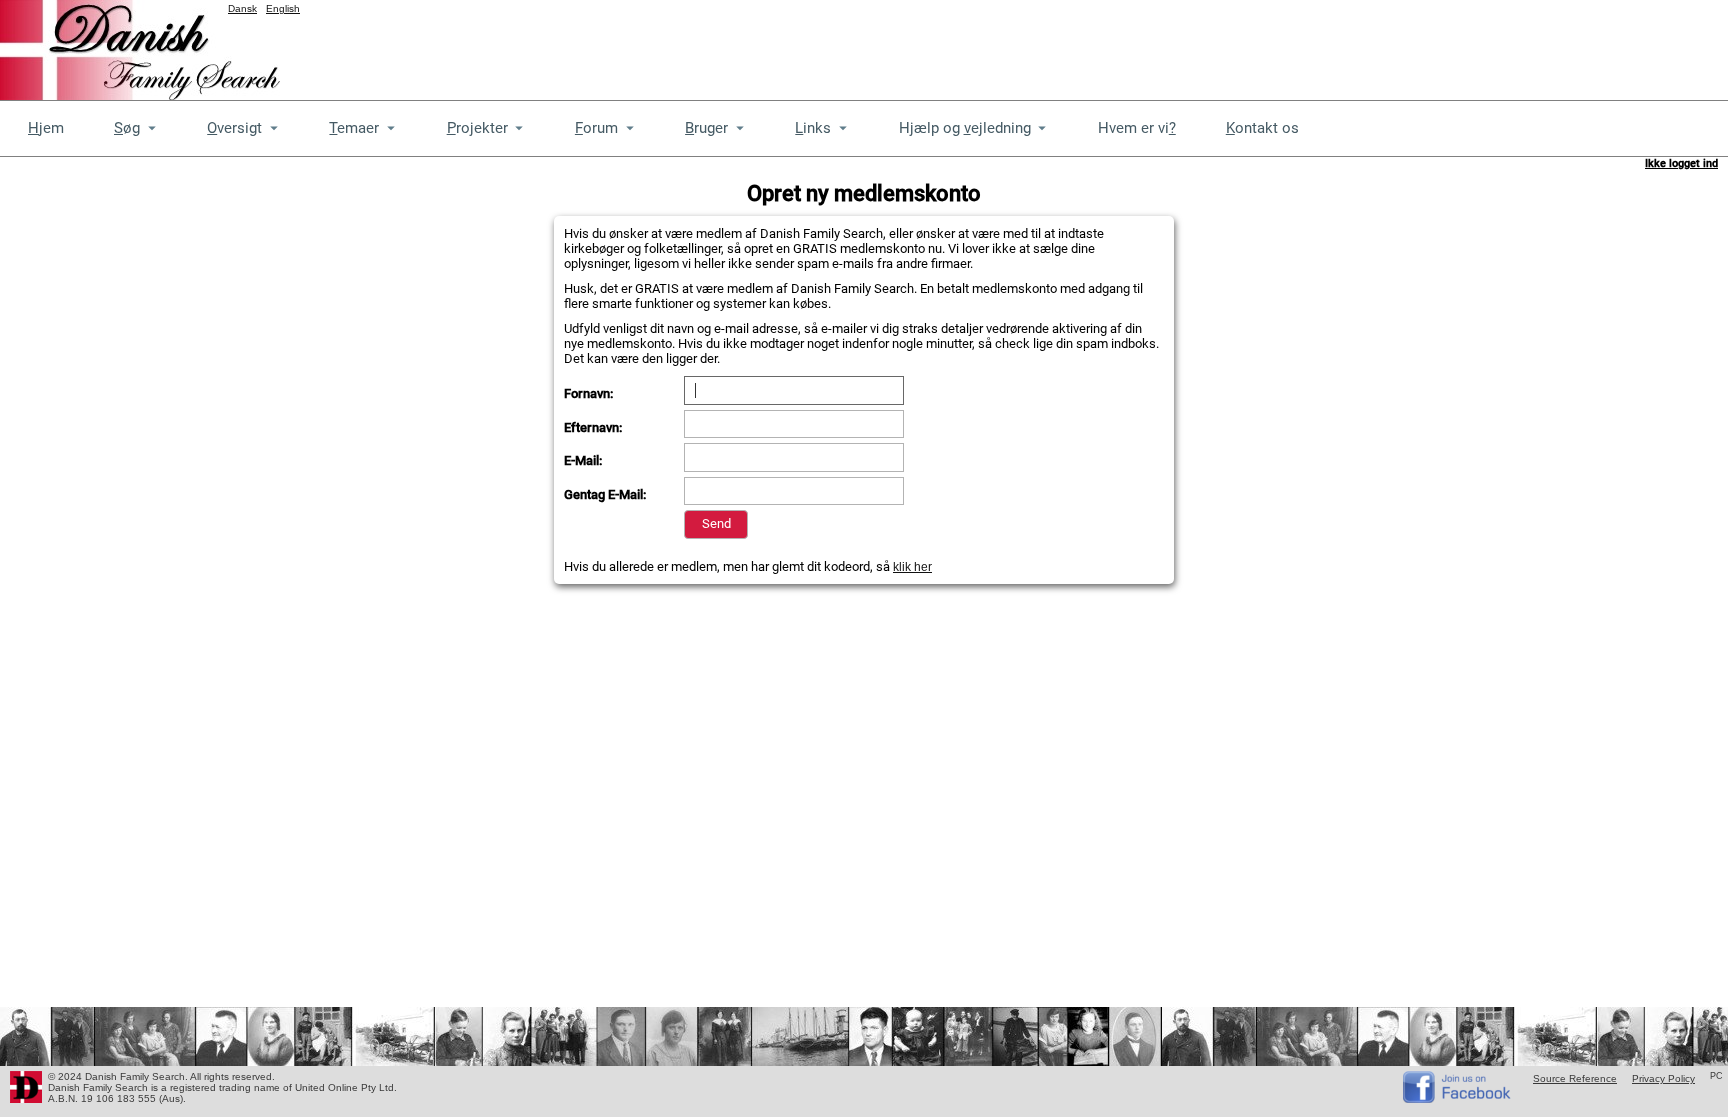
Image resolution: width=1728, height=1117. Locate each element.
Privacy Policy (1663, 1078)
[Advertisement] (1364, 45)
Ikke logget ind (1681, 163)
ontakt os (1262, 128)
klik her (912, 567)
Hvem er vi (1137, 128)
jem (46, 128)
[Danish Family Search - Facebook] (1458, 1098)
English (283, 8)
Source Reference (1575, 1078)
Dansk (242, 8)
